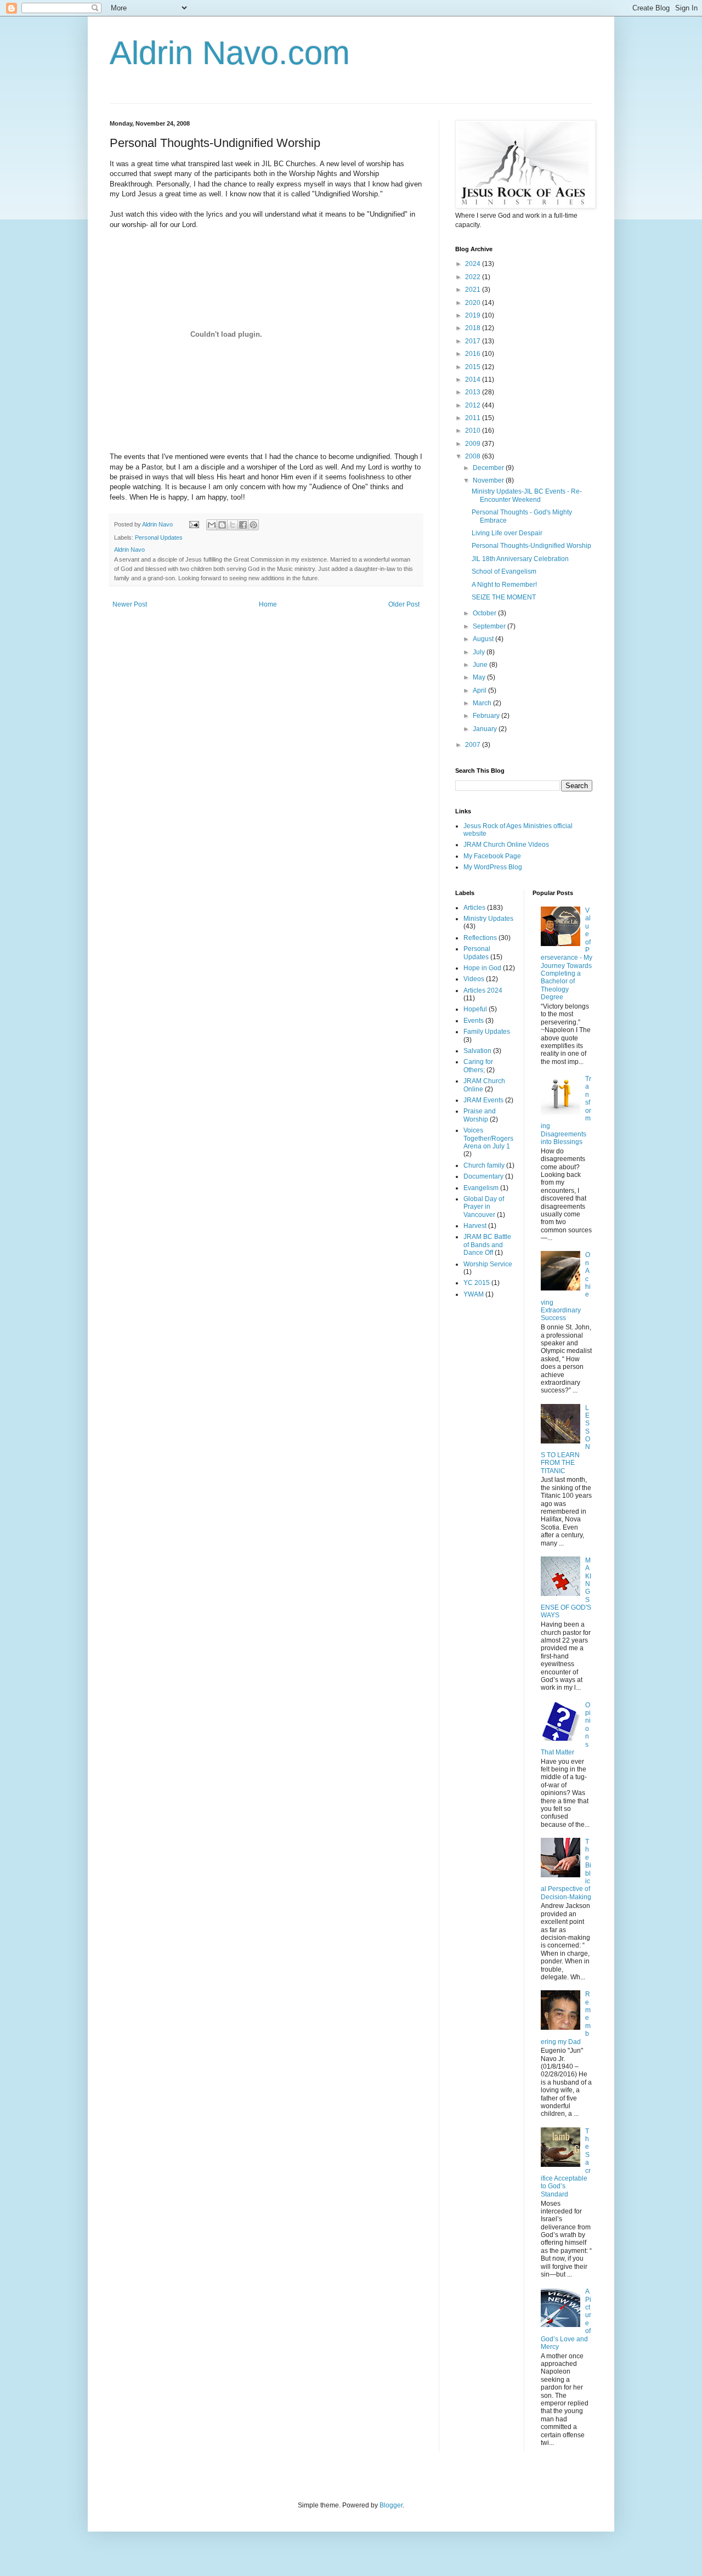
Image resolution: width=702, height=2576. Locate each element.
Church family (484, 1165)
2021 (474, 290)
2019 (474, 315)
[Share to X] (233, 525)
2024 (474, 264)
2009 (474, 444)
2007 (474, 745)
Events (474, 1021)
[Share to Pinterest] (253, 525)
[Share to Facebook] (243, 525)
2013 (474, 392)
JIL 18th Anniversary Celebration (520, 559)
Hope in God (482, 968)
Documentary (483, 1176)
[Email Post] (194, 524)
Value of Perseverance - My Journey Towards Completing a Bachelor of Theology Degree (567, 954)
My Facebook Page (492, 856)
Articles (474, 908)
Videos (474, 979)
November (489, 480)
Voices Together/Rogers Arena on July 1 (488, 1138)
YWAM (474, 1294)
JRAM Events (483, 1100)
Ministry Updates (488, 919)
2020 (474, 303)
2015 (474, 367)
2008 (474, 456)
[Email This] (212, 525)
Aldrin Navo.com (230, 53)
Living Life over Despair (507, 533)
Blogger (391, 2505)
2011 (474, 418)
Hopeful (475, 1009)
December (489, 468)
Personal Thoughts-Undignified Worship (531, 546)
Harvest (475, 1226)
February (487, 716)
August (484, 639)
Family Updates (487, 1032)
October (485, 613)
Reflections (480, 938)
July (480, 652)
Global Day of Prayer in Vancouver (484, 1207)
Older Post (404, 604)
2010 (474, 431)
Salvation (477, 1051)
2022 (474, 277)
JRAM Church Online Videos (506, 845)
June (481, 665)
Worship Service (488, 1264)
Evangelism (481, 1188)
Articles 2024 (483, 990)
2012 (474, 405)
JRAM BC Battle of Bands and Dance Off (487, 1245)
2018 (474, 328)
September (490, 626)
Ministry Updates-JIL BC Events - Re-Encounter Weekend (527, 495)
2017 (474, 341)
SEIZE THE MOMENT (504, 597)
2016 (474, 354)
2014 (474, 380)
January (486, 729)
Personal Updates (159, 537)
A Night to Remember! (504, 585)
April (480, 690)
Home (268, 604)
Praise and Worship (480, 1115)
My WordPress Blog (493, 867)
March (483, 703)
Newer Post (130, 604)
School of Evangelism (504, 571)
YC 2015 (477, 1283)
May (480, 677)
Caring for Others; (478, 1066)
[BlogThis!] (222, 525)
